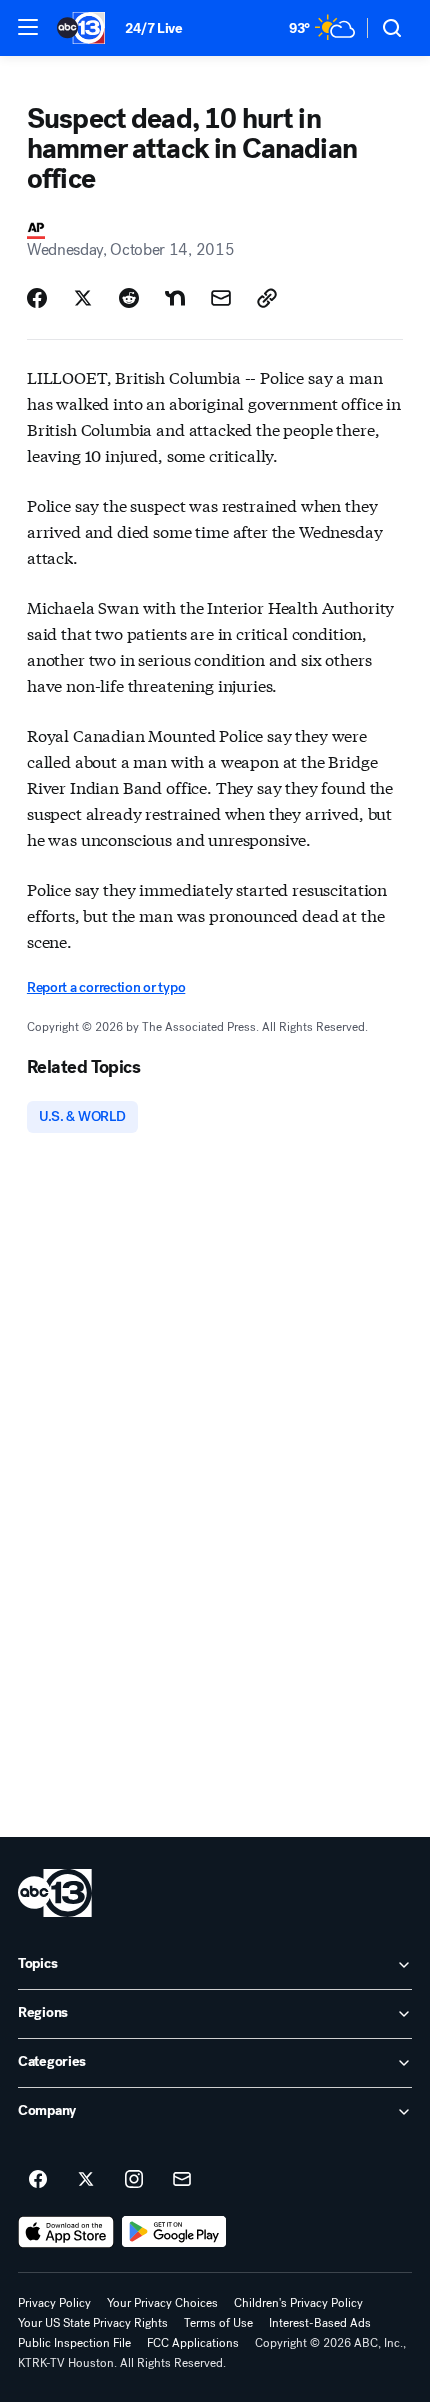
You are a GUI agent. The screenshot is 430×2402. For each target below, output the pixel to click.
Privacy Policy (54, 2303)
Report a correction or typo (106, 987)
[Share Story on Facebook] (37, 298)
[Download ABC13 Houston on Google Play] (174, 2232)
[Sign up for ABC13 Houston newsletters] (182, 2180)
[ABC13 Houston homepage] (81, 28)
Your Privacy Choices (162, 2303)
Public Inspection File (74, 2343)
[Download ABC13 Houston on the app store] (66, 2232)
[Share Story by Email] (221, 298)
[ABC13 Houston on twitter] (86, 2180)
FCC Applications (193, 2343)
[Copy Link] (267, 298)
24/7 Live (153, 28)
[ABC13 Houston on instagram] (134, 2180)
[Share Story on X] (83, 298)
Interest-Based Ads (320, 2323)
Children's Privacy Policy (298, 2303)
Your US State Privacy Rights (93, 2323)
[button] (28, 27)
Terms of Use (218, 2323)
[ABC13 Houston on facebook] (38, 2180)
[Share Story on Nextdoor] (175, 298)
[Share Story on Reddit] (129, 298)
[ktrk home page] (55, 1893)
